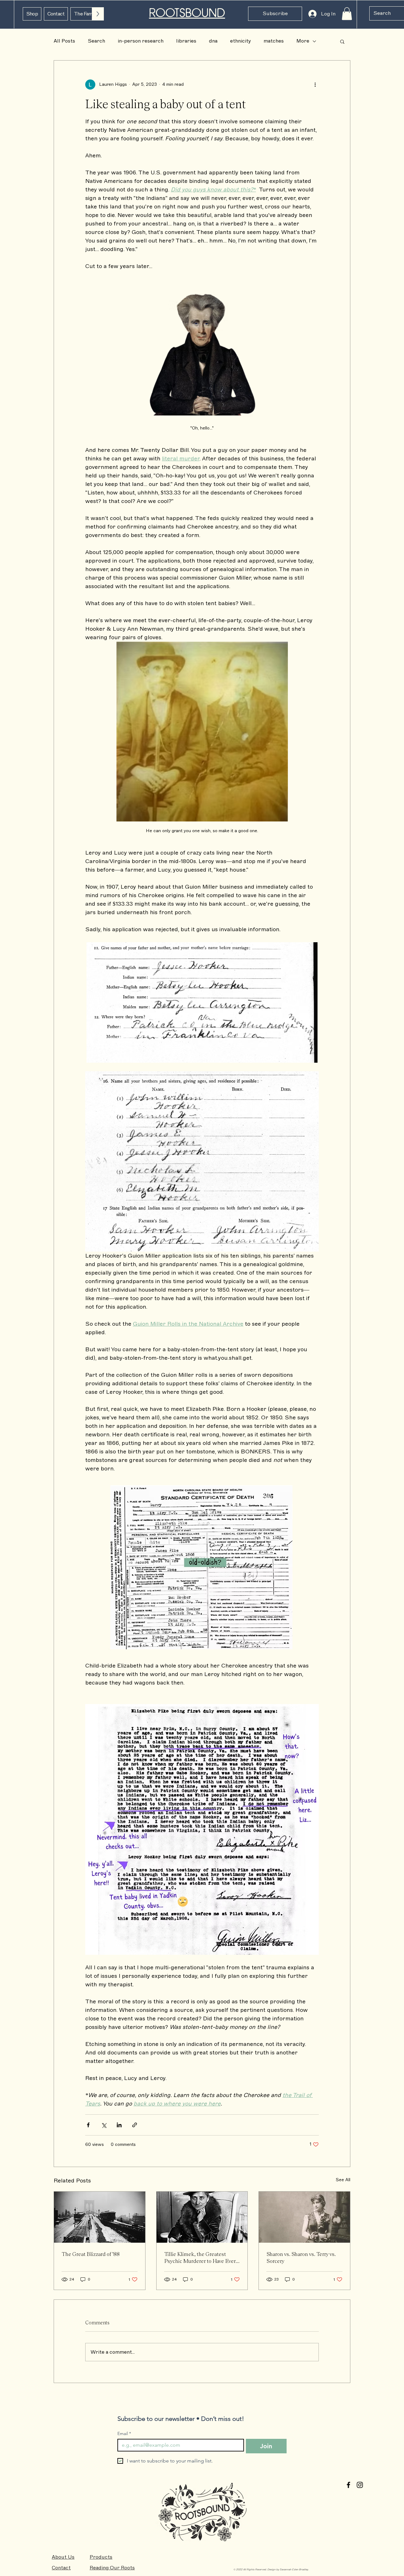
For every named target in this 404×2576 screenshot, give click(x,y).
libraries (186, 41)
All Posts (64, 41)
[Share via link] (135, 2125)
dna (213, 41)
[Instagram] (360, 2485)
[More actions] (315, 85)
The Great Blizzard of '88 (91, 2254)
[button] (275, 14)
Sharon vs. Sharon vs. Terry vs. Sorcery (301, 2257)
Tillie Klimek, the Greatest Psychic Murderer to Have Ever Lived (200, 2257)
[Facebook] (348, 2485)
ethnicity (241, 41)
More (303, 41)
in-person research (141, 41)
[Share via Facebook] (88, 2125)
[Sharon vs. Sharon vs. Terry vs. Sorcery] (304, 2217)
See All (343, 2180)
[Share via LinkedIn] (119, 2125)
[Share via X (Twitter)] (104, 2125)
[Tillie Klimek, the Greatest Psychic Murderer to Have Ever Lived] (202, 2217)
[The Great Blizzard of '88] (100, 2217)
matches (274, 41)
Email (124, 2434)
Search (96, 41)
